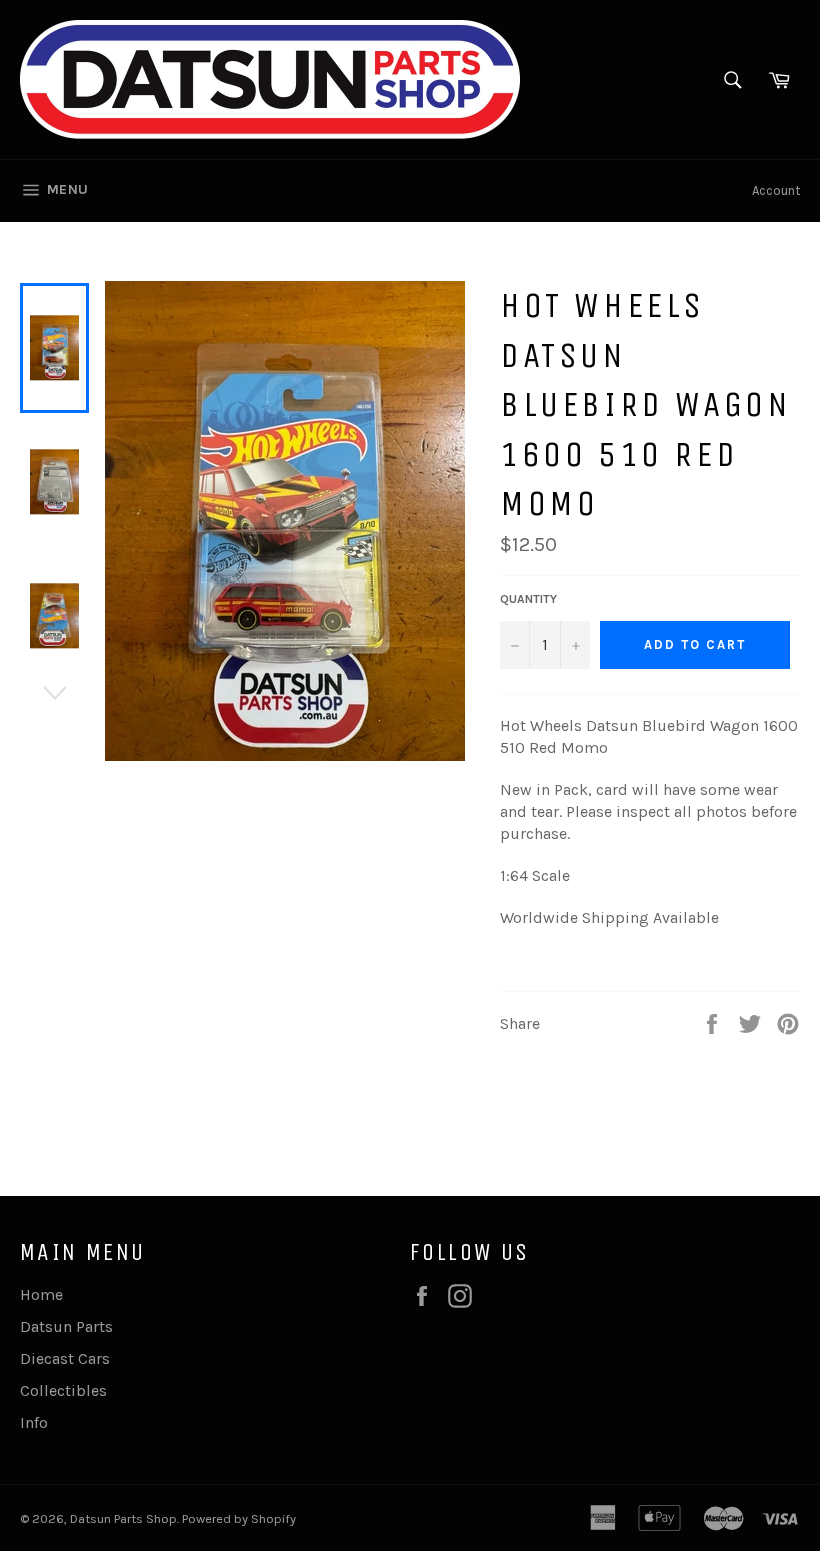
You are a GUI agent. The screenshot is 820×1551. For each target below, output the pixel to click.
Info (34, 1422)
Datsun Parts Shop (123, 1518)
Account (776, 190)
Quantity (528, 599)
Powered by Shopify (239, 1518)
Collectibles (63, 1390)
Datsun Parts (66, 1326)
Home (41, 1294)
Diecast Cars (65, 1358)
